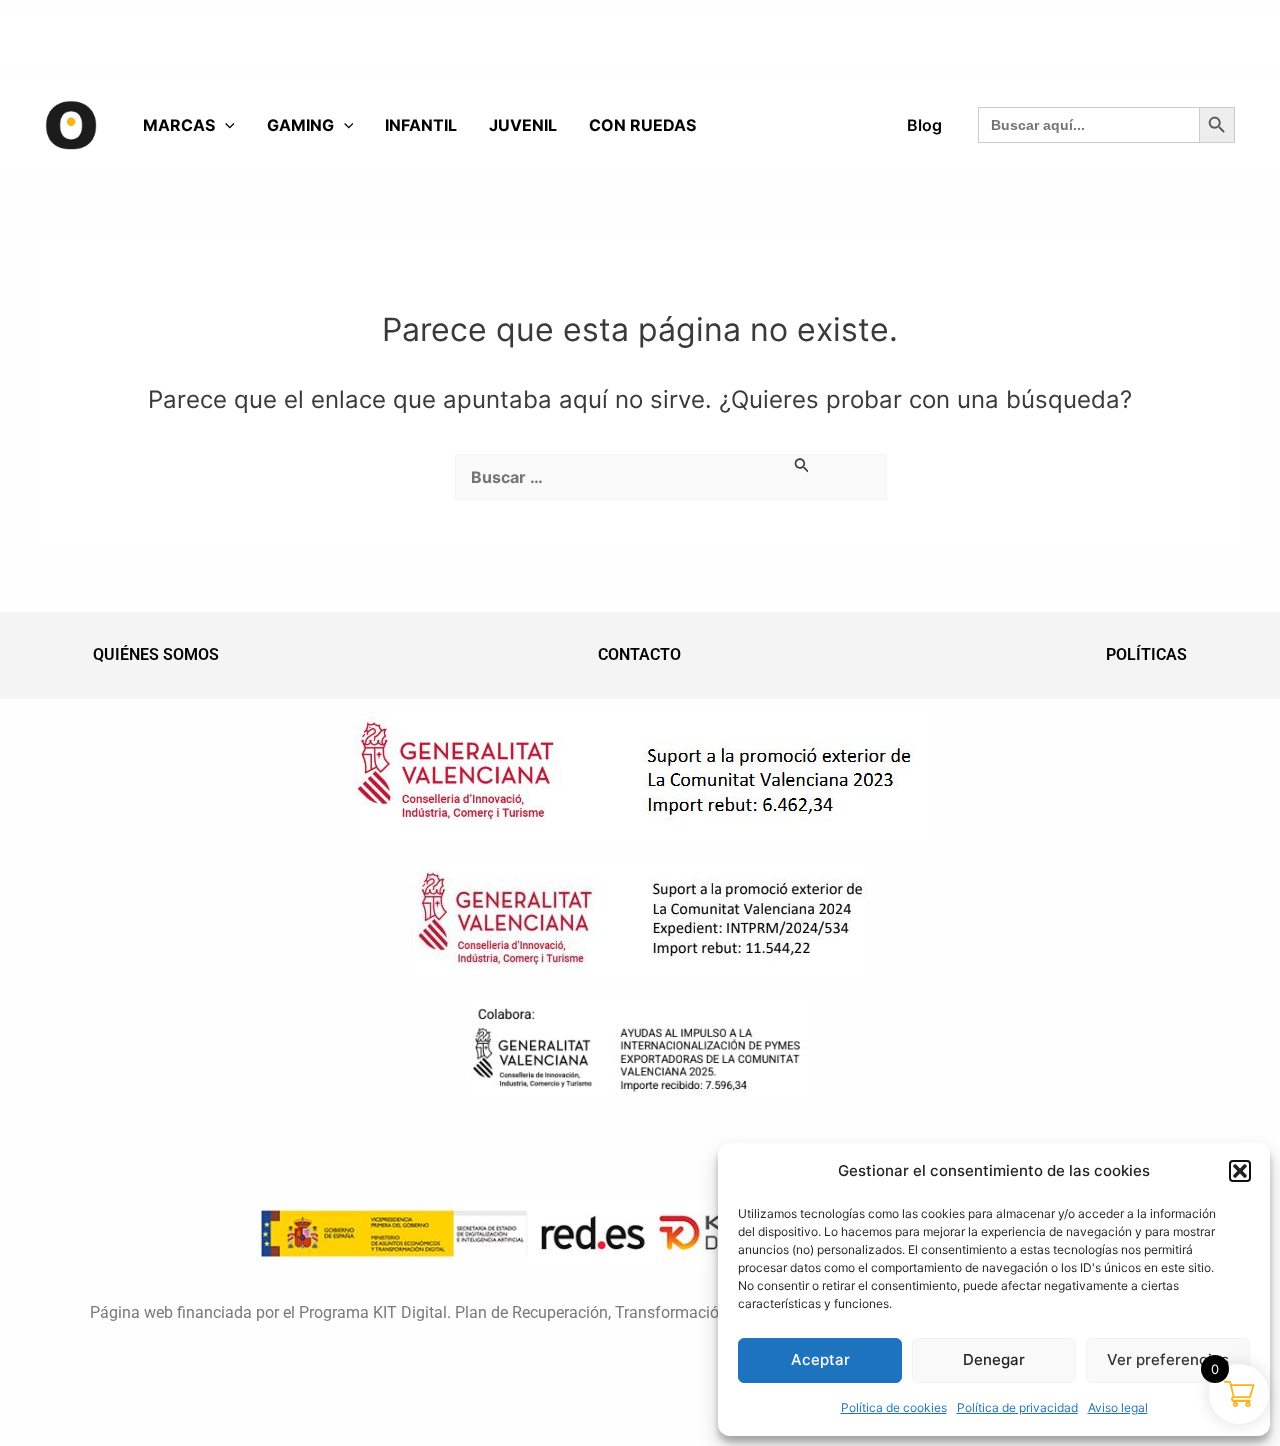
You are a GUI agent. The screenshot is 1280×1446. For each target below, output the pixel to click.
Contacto (639, 654)
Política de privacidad (1017, 1407)
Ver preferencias (1168, 1359)
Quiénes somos (156, 654)
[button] (1240, 1171)
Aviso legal (1118, 1407)
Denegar (994, 1359)
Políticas (1146, 654)
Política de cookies (894, 1407)
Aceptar (820, 1359)
